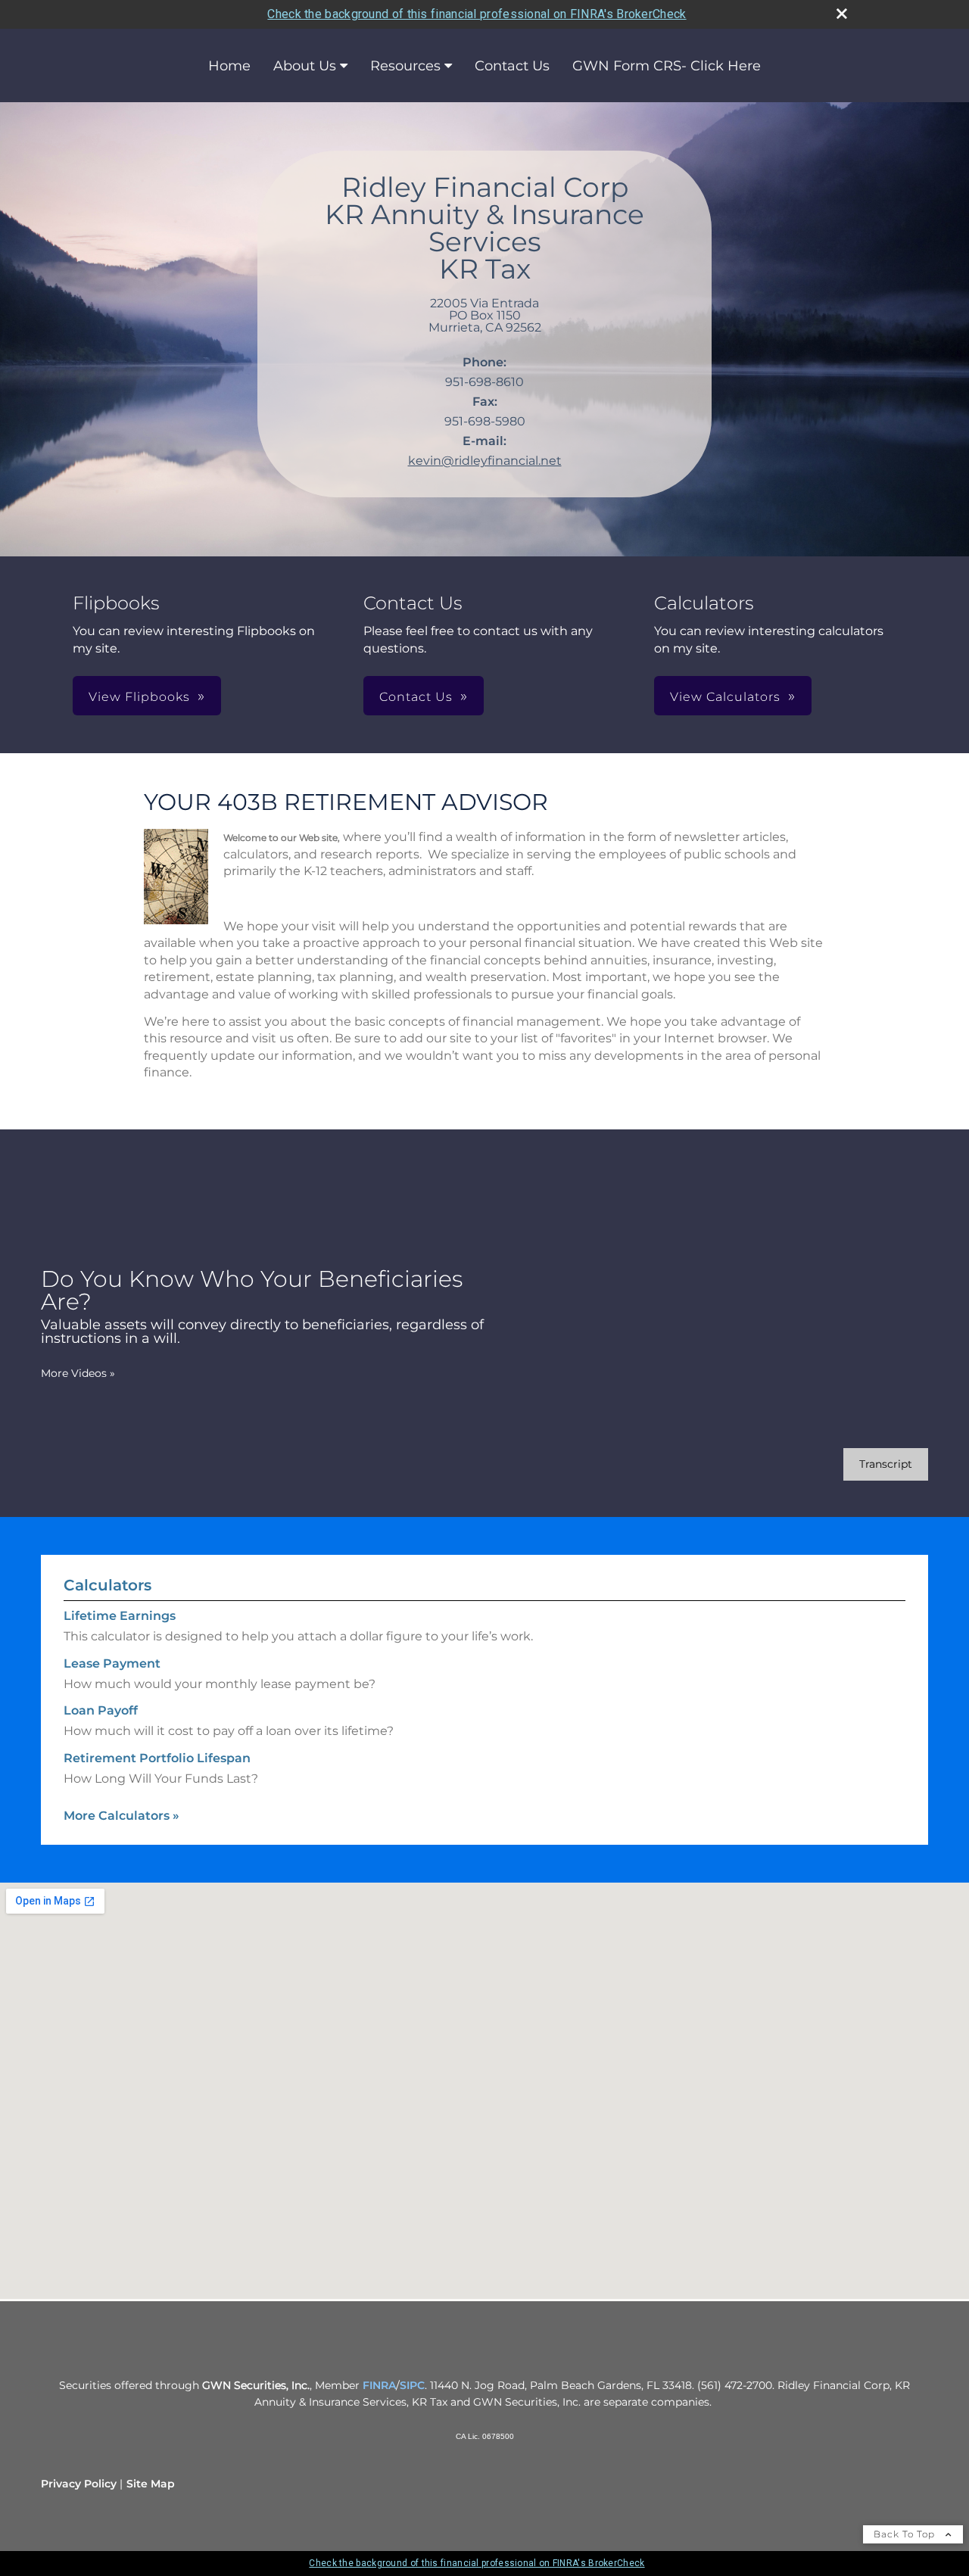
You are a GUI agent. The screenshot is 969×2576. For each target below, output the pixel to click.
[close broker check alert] (842, 14)
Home (229, 66)
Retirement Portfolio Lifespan (157, 1758)
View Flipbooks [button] (139, 697)
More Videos (78, 1373)
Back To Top (906, 2534)
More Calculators (122, 1816)
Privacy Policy (79, 2484)
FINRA (379, 2385)
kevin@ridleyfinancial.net (485, 461)
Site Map (151, 2484)
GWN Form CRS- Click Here (667, 66)
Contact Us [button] (416, 697)
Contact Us (512, 66)
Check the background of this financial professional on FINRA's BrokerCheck (477, 14)
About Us (305, 66)
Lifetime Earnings (120, 1616)
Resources (405, 66)
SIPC (412, 2385)
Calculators (107, 1585)
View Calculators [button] (725, 697)
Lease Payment (112, 1663)
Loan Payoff (101, 1710)
